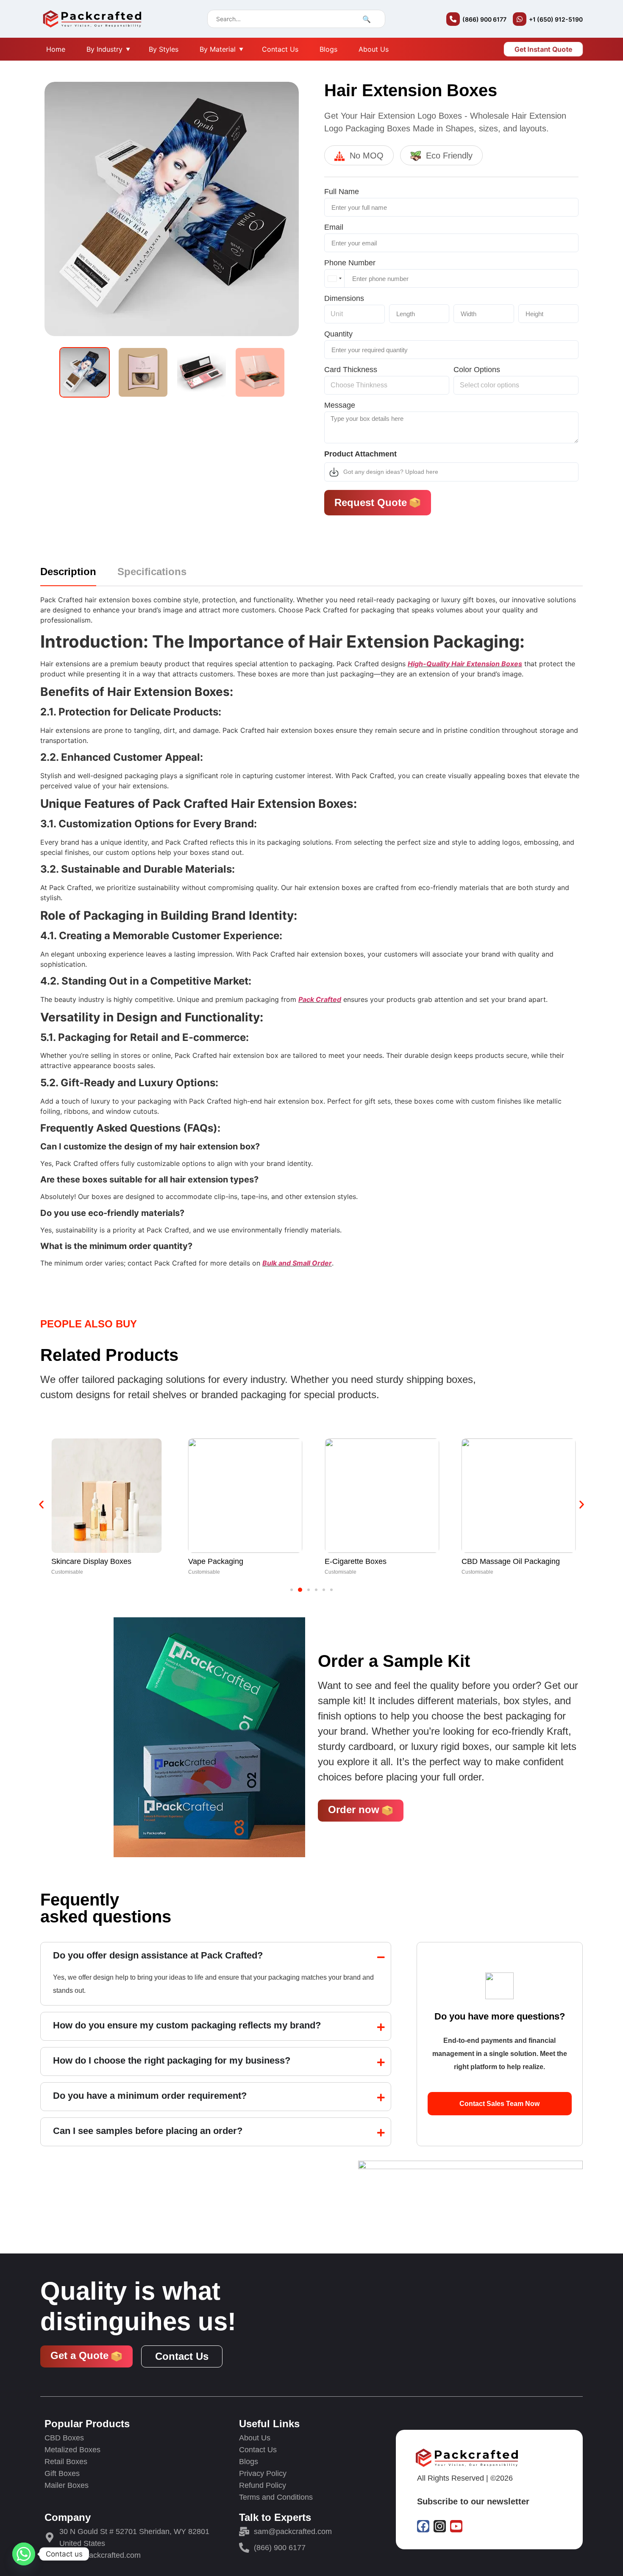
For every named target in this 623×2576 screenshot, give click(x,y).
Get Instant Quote (543, 49)
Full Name (342, 192)
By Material (218, 49)
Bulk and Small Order (297, 1263)
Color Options (477, 370)
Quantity (338, 335)
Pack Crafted (320, 999)
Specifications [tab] (152, 572)
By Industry (104, 49)
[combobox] (335, 278)
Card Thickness (351, 370)
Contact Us (280, 49)
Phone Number (350, 263)
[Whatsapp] (24, 2554)
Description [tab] (68, 572)
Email (334, 228)
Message (340, 406)
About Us (374, 49)
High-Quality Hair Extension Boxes (465, 664)
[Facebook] (423, 2526)
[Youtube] (456, 2526)
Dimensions (344, 299)
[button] (41, 1504)
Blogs (328, 49)
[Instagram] (440, 2526)
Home (56, 49)
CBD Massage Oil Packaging (511, 1561)
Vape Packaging (216, 1561)
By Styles (164, 49)
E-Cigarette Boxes (356, 1561)
